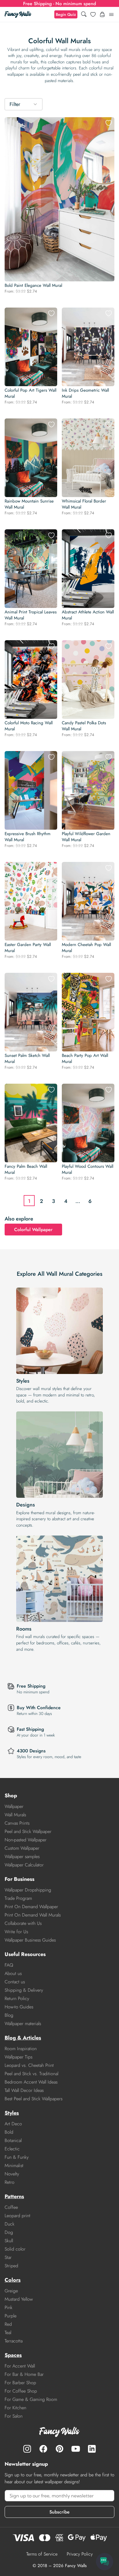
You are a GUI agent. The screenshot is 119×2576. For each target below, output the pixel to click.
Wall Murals (15, 1815)
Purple (11, 2316)
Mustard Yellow (19, 2299)
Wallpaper (14, 1806)
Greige (11, 2291)
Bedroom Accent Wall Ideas (31, 2082)
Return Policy (17, 1998)
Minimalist (14, 2165)
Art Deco (13, 2124)
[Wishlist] (93, 14)
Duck (10, 2224)
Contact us (15, 1982)
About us (13, 1973)
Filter (15, 104)
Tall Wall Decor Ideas (24, 2090)
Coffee (11, 2207)
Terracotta (14, 2341)
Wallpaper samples (22, 1856)
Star (8, 2257)
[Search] (84, 15)
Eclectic (12, 2149)
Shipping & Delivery (24, 1990)
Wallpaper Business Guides (30, 1940)
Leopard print (17, 2216)
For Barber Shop (20, 2383)
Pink (9, 2307)
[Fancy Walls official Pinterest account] (59, 2449)
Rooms (24, 1629)
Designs (26, 1505)
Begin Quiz (66, 14)
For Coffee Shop (21, 2391)
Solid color (15, 2249)
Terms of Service (42, 2554)
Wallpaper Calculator (24, 1865)
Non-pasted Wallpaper (26, 1840)
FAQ (9, 1965)
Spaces (13, 2355)
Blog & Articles (23, 2038)
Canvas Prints (17, 1823)
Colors (13, 2280)
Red (8, 2324)
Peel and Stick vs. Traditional (31, 2074)
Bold (9, 2132)
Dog (9, 2232)
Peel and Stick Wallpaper (28, 1831)
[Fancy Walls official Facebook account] (43, 2449)
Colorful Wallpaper (33, 1230)
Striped (11, 2266)
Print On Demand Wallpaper (31, 1907)
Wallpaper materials (23, 2024)
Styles (23, 1381)
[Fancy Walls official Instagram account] (27, 2449)
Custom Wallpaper (22, 1848)
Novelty (12, 2174)
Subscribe (59, 2512)
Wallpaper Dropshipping (28, 1890)
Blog (9, 2015)
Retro (10, 2182)
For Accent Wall (20, 2366)
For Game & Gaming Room (31, 2399)
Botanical (13, 2140)
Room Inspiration (21, 2049)
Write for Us (16, 1932)
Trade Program (18, 1898)
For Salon (14, 2416)
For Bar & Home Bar (24, 2374)
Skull (9, 2241)
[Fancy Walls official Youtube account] (76, 2449)
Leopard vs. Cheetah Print (29, 2065)
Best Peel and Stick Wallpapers (34, 2099)
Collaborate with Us (23, 1923)
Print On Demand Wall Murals (33, 1915)
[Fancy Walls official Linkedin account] (92, 2449)
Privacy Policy (80, 2554)
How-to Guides (19, 2007)
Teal (8, 2333)
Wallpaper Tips (18, 2057)
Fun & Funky (17, 2157)
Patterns (14, 2196)
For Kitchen (15, 2408)
